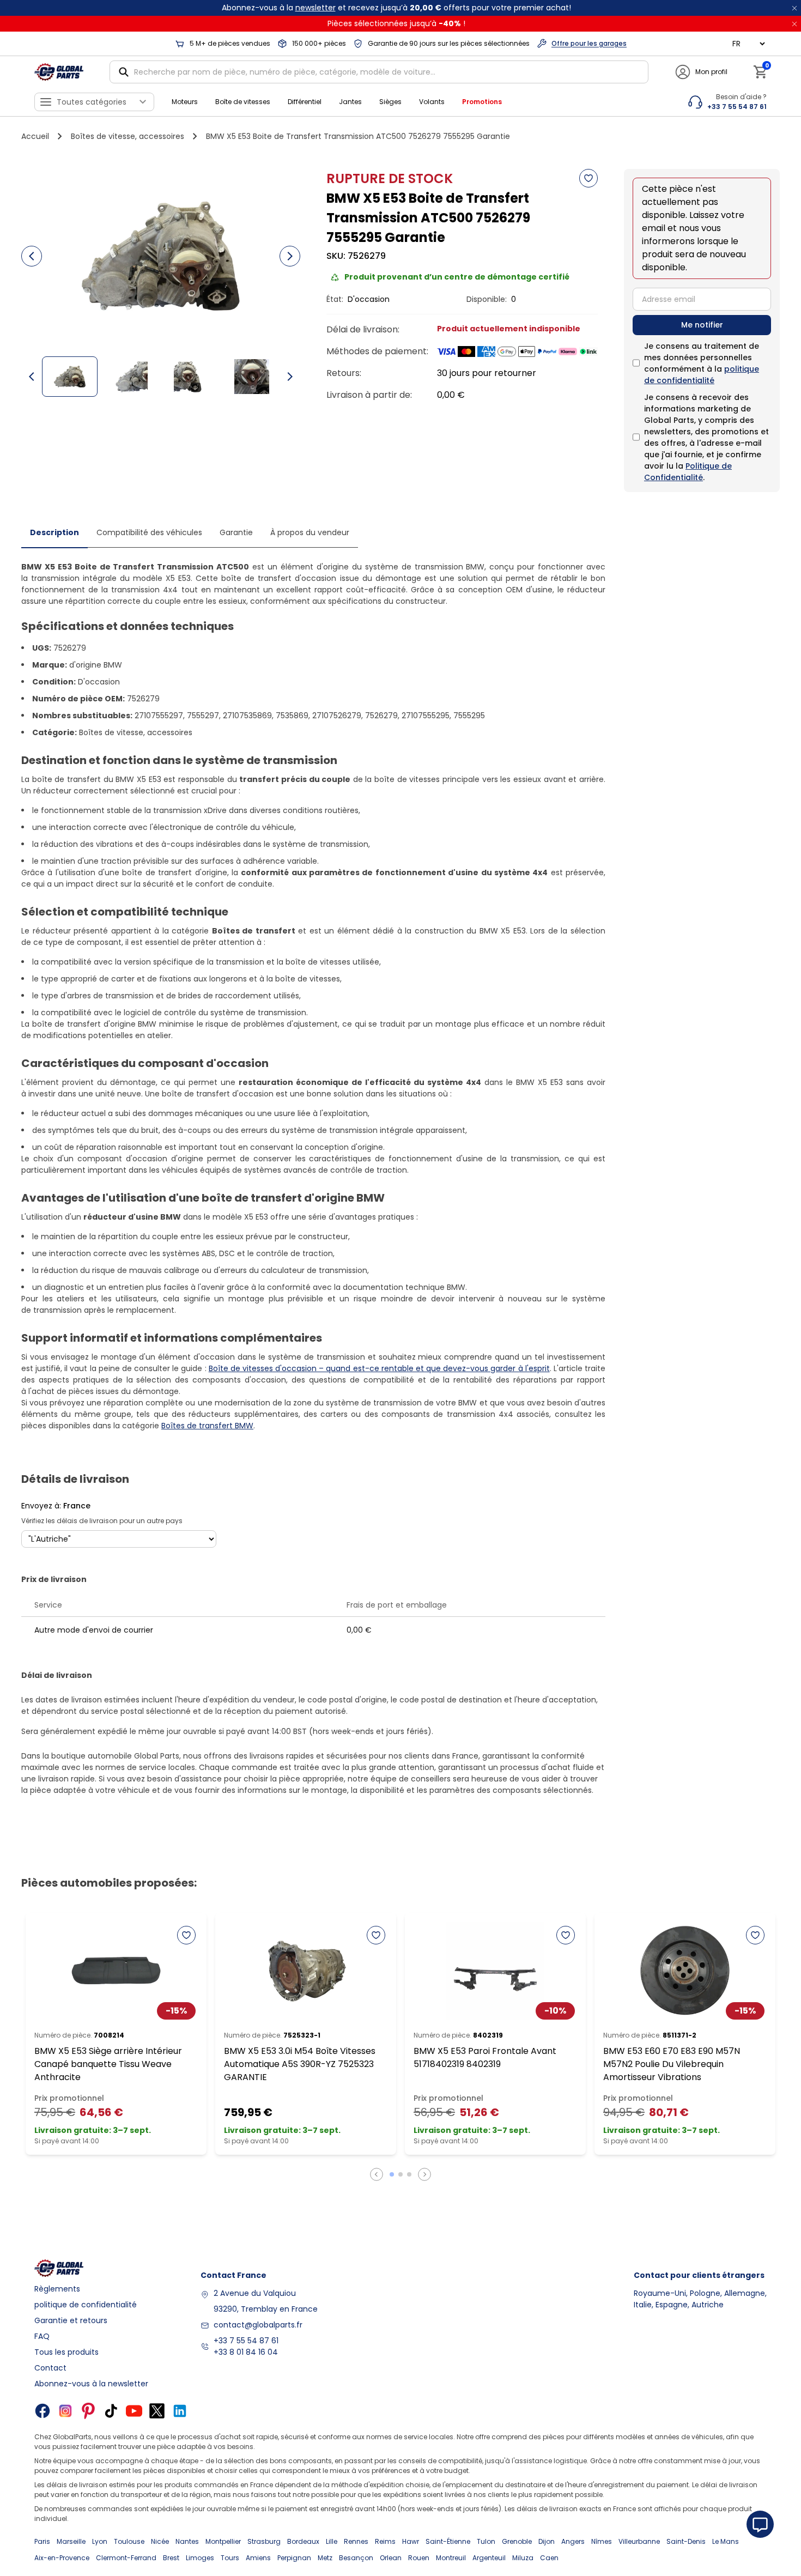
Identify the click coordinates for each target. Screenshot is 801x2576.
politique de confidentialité (702, 375)
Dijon (547, 2541)
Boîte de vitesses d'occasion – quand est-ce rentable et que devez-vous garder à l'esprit (379, 1368)
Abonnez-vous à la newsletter (91, 2384)
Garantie (236, 532)
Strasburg (264, 2541)
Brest (171, 2558)
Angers (573, 2541)
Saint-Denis (686, 2541)
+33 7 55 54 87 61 (246, 2341)
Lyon (100, 2541)
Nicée (160, 2541)
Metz (325, 2558)
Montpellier (223, 2541)
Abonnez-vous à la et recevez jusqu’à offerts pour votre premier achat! (396, 8)
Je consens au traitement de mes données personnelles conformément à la (702, 363)
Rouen (419, 2558)
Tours (230, 2558)
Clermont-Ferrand (126, 2558)
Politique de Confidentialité (688, 472)
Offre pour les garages (589, 43)
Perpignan (294, 2558)
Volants (432, 102)
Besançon (356, 2558)
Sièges (390, 102)
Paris (42, 2541)
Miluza (523, 2558)
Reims (385, 2541)
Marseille (71, 2541)
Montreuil (451, 2558)
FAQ (42, 2336)
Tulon (486, 2541)
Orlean (391, 2558)
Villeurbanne (639, 2541)
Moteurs (185, 102)
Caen (549, 2558)
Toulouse (129, 2541)
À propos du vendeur (310, 532)
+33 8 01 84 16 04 (246, 2352)
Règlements (57, 2289)
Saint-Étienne (448, 2541)
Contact (50, 2368)
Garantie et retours (71, 2320)
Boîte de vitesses (243, 102)
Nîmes (602, 2541)
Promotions (482, 102)
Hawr (411, 2541)
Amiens (258, 2558)
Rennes (356, 2541)
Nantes (187, 2541)
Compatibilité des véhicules (149, 532)
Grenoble (517, 2541)
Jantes (350, 102)
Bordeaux (303, 2541)
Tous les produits (66, 2352)
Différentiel (305, 102)
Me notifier (702, 325)
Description (54, 532)
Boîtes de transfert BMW (207, 1426)
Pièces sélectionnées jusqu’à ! (396, 23)
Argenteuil (489, 2558)
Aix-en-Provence (62, 2558)
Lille (332, 2541)
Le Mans (726, 2541)
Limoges (200, 2558)
